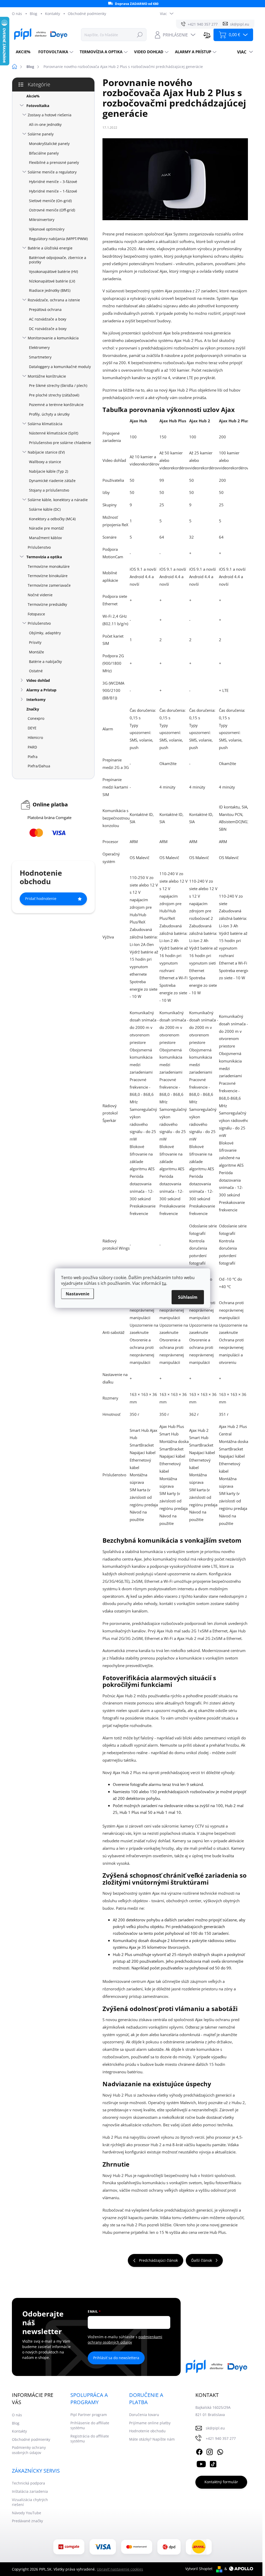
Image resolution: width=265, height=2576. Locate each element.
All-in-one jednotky (45, 124)
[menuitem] (23, 52)
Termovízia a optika (44, 557)
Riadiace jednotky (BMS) (50, 290)
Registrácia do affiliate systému (90, 2439)
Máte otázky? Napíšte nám (152, 2439)
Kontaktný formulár (221, 2482)
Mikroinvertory (42, 220)
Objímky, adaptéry (45, 633)
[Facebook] (199, 2451)
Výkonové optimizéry (47, 229)
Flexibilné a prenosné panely (54, 162)
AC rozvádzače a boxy (48, 319)
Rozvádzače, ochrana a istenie (54, 300)
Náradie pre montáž (46, 528)
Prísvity (35, 642)
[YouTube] (201, 2463)
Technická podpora (28, 2483)
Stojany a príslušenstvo (49, 490)
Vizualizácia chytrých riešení (30, 2502)
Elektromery (39, 347)
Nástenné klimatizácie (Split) (54, 433)
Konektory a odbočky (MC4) (52, 519)
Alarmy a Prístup (41, 690)
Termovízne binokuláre (48, 576)
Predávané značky (27, 2521)
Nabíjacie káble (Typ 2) (49, 471)
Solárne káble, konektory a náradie (58, 500)
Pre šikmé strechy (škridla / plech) (58, 385)
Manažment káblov (45, 538)
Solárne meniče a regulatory (52, 172)
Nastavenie (78, 1294)
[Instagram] (210, 2451)
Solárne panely (41, 134)
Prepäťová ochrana (45, 309)
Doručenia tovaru (144, 2415)
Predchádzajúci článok (158, 2260)
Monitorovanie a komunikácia (53, 338)
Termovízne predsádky (47, 604)
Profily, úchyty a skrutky (49, 414)
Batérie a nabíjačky (45, 662)
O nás (17, 14)
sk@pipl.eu (215, 2428)
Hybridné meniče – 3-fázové (53, 182)
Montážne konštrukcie (47, 376)
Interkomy (36, 700)
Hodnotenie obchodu (147, 2431)
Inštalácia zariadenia (30, 2491)
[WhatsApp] (220, 2451)
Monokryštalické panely (49, 144)
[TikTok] (213, 2463)
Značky (33, 709)
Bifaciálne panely (44, 153)
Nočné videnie (40, 595)
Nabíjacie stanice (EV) (46, 452)
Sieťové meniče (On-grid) (50, 201)
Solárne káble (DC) (45, 509)
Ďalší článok (202, 2260)
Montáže (36, 652)
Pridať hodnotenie (41, 899)
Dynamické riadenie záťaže (52, 481)
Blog (34, 14)
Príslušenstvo (39, 547)
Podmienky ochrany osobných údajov (29, 2450)
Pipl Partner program (89, 2415)
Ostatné (36, 671)
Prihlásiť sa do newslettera (116, 2358)
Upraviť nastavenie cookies (120, 2569)
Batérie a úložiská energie (50, 248)
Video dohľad (38, 680)
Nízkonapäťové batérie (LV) (52, 281)
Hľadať (140, 35)
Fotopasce (36, 614)
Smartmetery (40, 357)
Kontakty (53, 14)
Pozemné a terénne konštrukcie (56, 405)
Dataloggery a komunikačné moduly (60, 367)
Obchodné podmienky (87, 14)
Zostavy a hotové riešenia (50, 115)
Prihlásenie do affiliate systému (90, 2425)
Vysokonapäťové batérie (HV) (53, 272)
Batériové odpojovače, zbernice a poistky (58, 260)
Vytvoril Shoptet (199, 2569)
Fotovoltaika (38, 106)
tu (164, 1283)
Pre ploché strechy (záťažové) (54, 395)
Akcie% (33, 96)
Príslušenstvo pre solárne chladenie (60, 443)
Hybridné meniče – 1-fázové (53, 191)
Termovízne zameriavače (49, 585)
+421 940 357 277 (221, 2438)
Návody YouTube (27, 2513)
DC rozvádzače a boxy (48, 329)
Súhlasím (188, 1297)
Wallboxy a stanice (45, 462)
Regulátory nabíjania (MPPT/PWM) (58, 239)
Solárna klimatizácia (45, 424)
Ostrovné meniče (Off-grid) (52, 210)
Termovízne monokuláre (49, 566)
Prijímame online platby (150, 2423)
